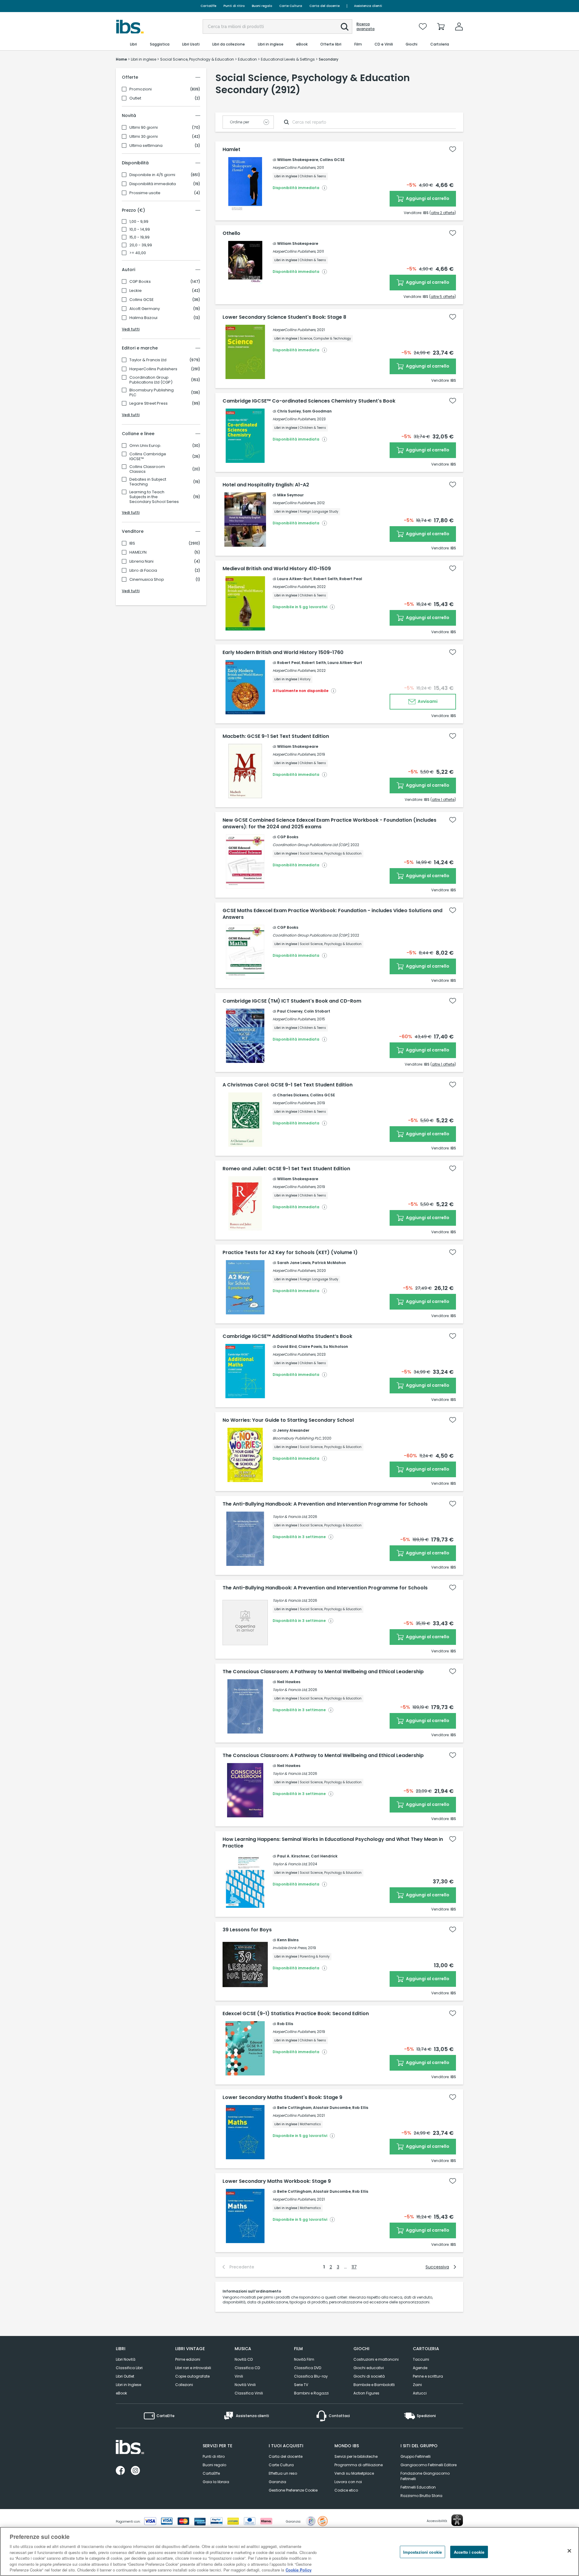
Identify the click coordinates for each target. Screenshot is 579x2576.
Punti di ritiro (234, 6)
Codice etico (346, 2490)
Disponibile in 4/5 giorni (152, 175)
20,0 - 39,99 (141, 245)
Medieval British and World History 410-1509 (277, 569)
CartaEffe (208, 6)
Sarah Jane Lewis (294, 1263)
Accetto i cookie (469, 2552)
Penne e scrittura (428, 2376)
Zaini (417, 2385)
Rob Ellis (285, 2024)
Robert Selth (326, 579)
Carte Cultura (291, 6)
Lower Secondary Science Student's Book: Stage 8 (284, 317)
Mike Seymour (290, 495)
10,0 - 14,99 (140, 229)
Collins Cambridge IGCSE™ (148, 457)
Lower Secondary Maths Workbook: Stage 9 (277, 2181)
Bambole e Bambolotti (374, 2385)
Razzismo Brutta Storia (421, 2496)
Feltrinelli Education (418, 2487)
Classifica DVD (308, 2368)
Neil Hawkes (289, 1682)
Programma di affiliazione (359, 2465)
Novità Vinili (245, 2385)
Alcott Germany (145, 309)
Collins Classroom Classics (147, 469)
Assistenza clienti (368, 6)
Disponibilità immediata (153, 184)
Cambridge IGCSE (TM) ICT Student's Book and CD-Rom (292, 1001)
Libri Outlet (125, 2376)
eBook (121, 2393)
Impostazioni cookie (422, 2552)
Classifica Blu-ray (311, 2376)
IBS (132, 543)
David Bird (287, 1346)
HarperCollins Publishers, (294, 168)
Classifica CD (247, 2368)
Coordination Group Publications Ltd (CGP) (151, 380)
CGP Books (140, 282)
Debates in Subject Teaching (148, 482)
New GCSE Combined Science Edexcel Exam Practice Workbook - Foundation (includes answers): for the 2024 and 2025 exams (329, 823)
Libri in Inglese (128, 2385)
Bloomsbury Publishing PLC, (297, 1438)
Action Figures (366, 2393)
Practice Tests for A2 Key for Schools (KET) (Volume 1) (290, 1253)
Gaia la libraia (216, 2482)
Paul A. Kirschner (293, 1856)
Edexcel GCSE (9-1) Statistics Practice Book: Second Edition (296, 2014)
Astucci (420, 2393)
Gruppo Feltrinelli (416, 2456)
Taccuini (421, 2359)
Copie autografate (192, 2376)
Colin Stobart (317, 1011)
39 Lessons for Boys (247, 1930)
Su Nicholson (336, 1346)
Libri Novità (126, 2359)
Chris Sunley (289, 411)
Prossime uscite (145, 193)
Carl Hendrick (324, 1856)
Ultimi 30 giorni (144, 137)
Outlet (135, 98)
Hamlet (231, 150)
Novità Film (304, 2359)
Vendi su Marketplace (354, 2473)
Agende (420, 2368)
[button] (345, 27)
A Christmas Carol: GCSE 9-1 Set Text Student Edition (288, 1085)
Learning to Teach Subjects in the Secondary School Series (154, 497)
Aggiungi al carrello (427, 198)
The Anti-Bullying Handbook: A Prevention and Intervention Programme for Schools (325, 1504)
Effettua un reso (283, 2473)
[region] (289, 2551)
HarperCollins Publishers (153, 369)
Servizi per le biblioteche (356, 2456)
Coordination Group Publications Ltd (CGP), (311, 845)
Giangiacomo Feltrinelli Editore (429, 2465)
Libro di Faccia (143, 571)
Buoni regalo (262, 6)
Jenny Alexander (293, 1430)
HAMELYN (138, 552)
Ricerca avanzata (365, 27)
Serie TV (301, 2385)
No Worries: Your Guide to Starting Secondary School (288, 1420)
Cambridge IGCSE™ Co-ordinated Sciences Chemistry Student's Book (309, 401)
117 (354, 2267)
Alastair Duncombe (332, 2108)
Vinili (239, 2376)
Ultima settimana (146, 146)
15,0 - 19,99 (139, 237)
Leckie (136, 291)
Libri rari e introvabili (193, 2368)
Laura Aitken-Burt (294, 579)
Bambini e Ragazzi (311, 2393)
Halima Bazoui (143, 318)
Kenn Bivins (288, 1940)
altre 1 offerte (443, 800)
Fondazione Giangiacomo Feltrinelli (425, 2476)
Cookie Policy (299, 2570)
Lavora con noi (348, 2482)
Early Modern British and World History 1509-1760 (283, 653)
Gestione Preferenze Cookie (293, 2490)
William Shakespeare (298, 160)
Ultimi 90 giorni (144, 128)
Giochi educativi (369, 2368)
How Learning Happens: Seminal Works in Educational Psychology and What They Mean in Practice (333, 1843)
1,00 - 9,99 (139, 222)
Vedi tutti (131, 329)
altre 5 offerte (443, 297)
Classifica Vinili (249, 2393)
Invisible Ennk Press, (290, 1948)
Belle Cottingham (294, 2108)
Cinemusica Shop (147, 580)
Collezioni (184, 2385)
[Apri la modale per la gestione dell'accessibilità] (457, 2520)
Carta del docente (324, 6)
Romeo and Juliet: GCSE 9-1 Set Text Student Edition (286, 1169)
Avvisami (427, 701)
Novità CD (244, 2359)
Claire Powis (310, 1346)
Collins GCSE (142, 300)
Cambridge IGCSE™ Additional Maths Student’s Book (287, 1336)
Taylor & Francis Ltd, (290, 1517)
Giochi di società (369, 2376)
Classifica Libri (129, 2368)
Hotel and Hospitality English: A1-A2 (266, 485)
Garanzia (277, 2482)
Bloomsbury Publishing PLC (152, 393)
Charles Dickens (293, 1095)
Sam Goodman (317, 411)
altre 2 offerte (443, 213)
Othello (231, 233)
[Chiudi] (569, 2551)
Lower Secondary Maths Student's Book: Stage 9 (282, 2097)
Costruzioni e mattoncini (376, 2359)
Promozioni (141, 89)
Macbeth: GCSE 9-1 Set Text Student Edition (276, 736)
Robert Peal (351, 579)
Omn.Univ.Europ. (145, 446)
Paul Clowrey (290, 1011)
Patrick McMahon (329, 1263)
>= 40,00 (138, 253)
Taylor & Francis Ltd (148, 360)
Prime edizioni (188, 2359)
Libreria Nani (141, 561)
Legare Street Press (149, 403)
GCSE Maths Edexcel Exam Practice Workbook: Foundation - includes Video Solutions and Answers (332, 914)
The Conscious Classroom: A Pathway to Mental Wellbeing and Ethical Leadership (323, 1672)
